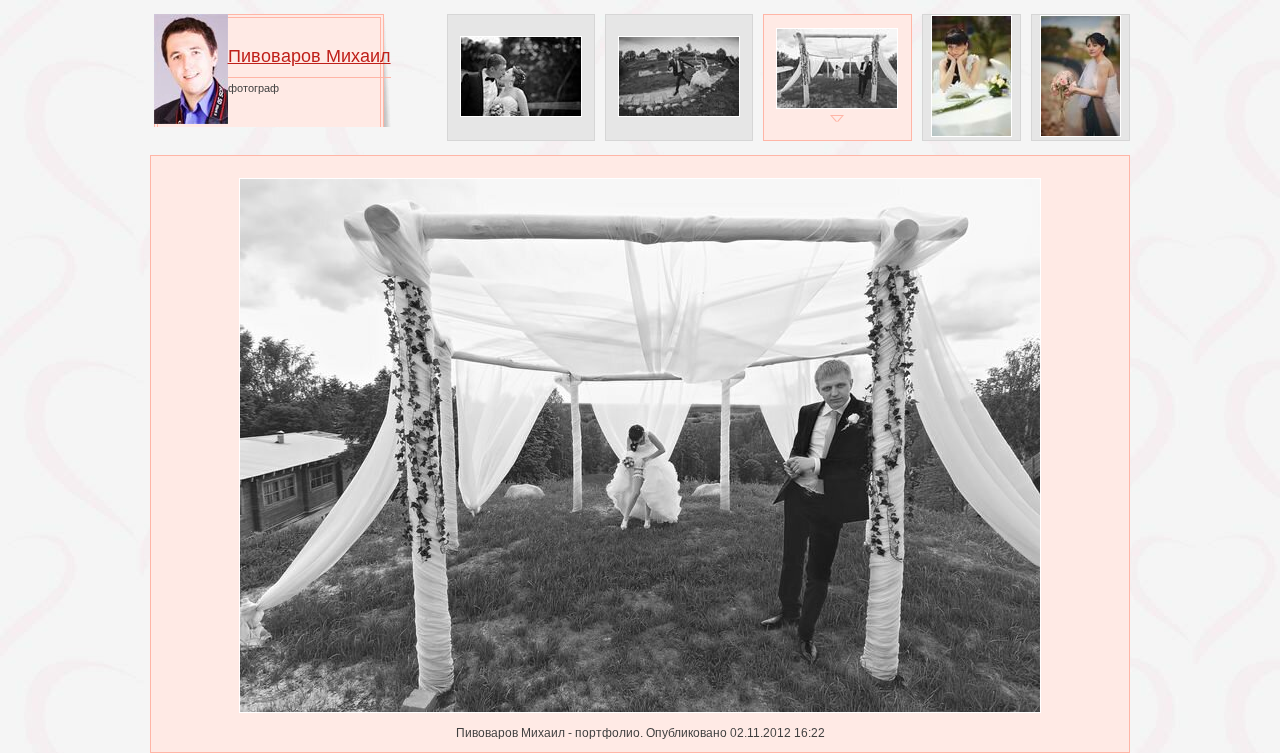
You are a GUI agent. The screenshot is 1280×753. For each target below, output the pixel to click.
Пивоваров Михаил (309, 56)
